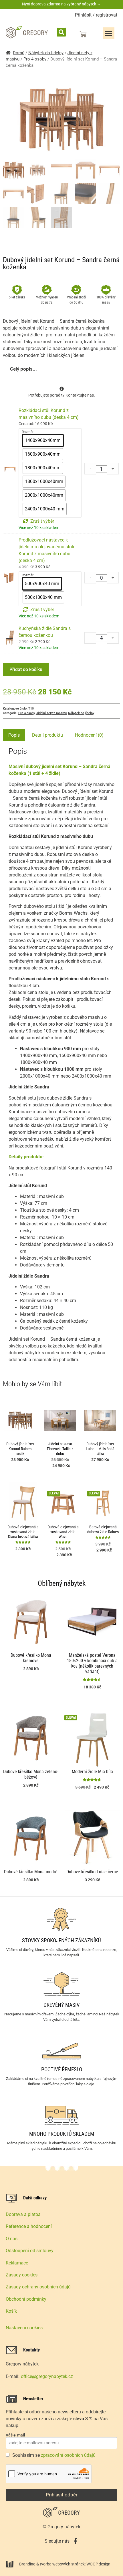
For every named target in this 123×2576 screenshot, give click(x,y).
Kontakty (31, 2350)
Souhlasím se (54, 2455)
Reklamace (17, 2263)
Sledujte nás (57, 2541)
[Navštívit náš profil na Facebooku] (76, 2541)
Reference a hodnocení (29, 2226)
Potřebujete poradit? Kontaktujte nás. (62, 395)
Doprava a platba (23, 2214)
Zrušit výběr (42, 521)
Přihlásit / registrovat (96, 15)
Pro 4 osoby (35, 59)
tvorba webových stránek (62, 2564)
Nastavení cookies (24, 2328)
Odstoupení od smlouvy (30, 2251)
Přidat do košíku (26, 669)
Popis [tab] (14, 735)
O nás (12, 2239)
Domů (19, 53)
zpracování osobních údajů (68, 2455)
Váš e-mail (15, 2435)
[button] (61, 32)
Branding (27, 2564)
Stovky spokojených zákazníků (61, 1940)
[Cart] (83, 34)
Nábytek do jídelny (46, 53)
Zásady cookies (22, 2275)
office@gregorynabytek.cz (47, 2376)
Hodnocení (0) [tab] (89, 735)
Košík (11, 2311)
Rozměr (28, 432)
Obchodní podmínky (26, 2299)
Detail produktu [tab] (47, 735)
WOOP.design (98, 2564)
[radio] (43, 441)
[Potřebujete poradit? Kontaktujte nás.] (62, 389)
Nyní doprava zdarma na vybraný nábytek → (61, 4)
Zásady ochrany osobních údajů (38, 2287)
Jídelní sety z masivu (51, 713)
